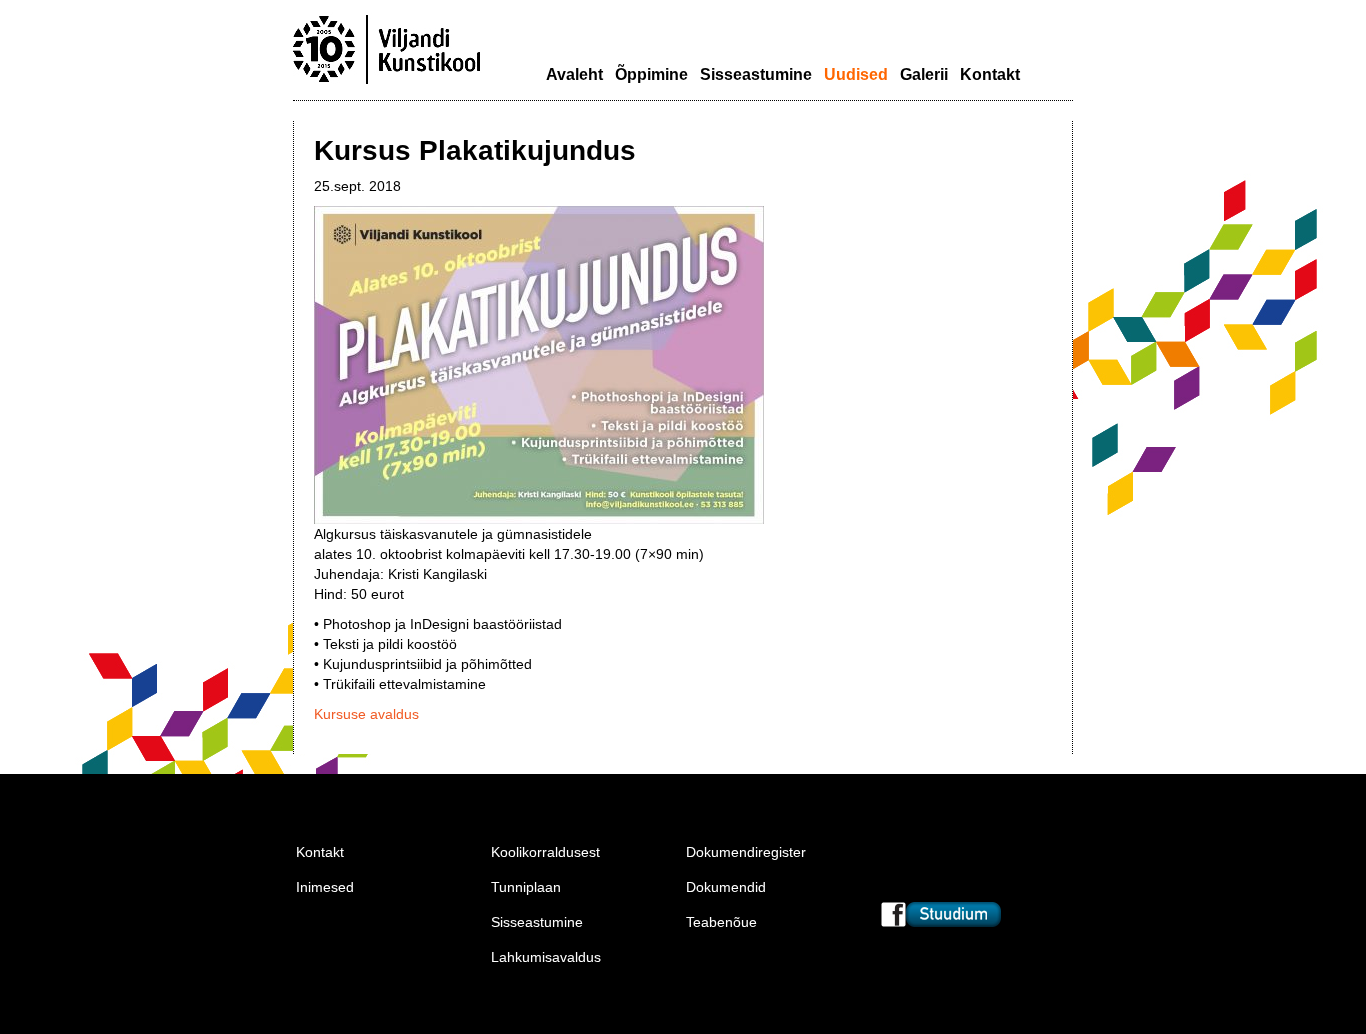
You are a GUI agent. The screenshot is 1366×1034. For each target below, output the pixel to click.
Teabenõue (721, 922)
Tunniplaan (526, 887)
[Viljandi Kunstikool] (387, 82)
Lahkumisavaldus (546, 957)
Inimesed (325, 887)
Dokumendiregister (746, 852)
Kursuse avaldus (366, 714)
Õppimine (651, 74)
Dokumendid (726, 887)
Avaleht (574, 74)
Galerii (924, 74)
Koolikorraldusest (545, 852)
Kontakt (990, 74)
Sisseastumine (756, 74)
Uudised (856, 74)
